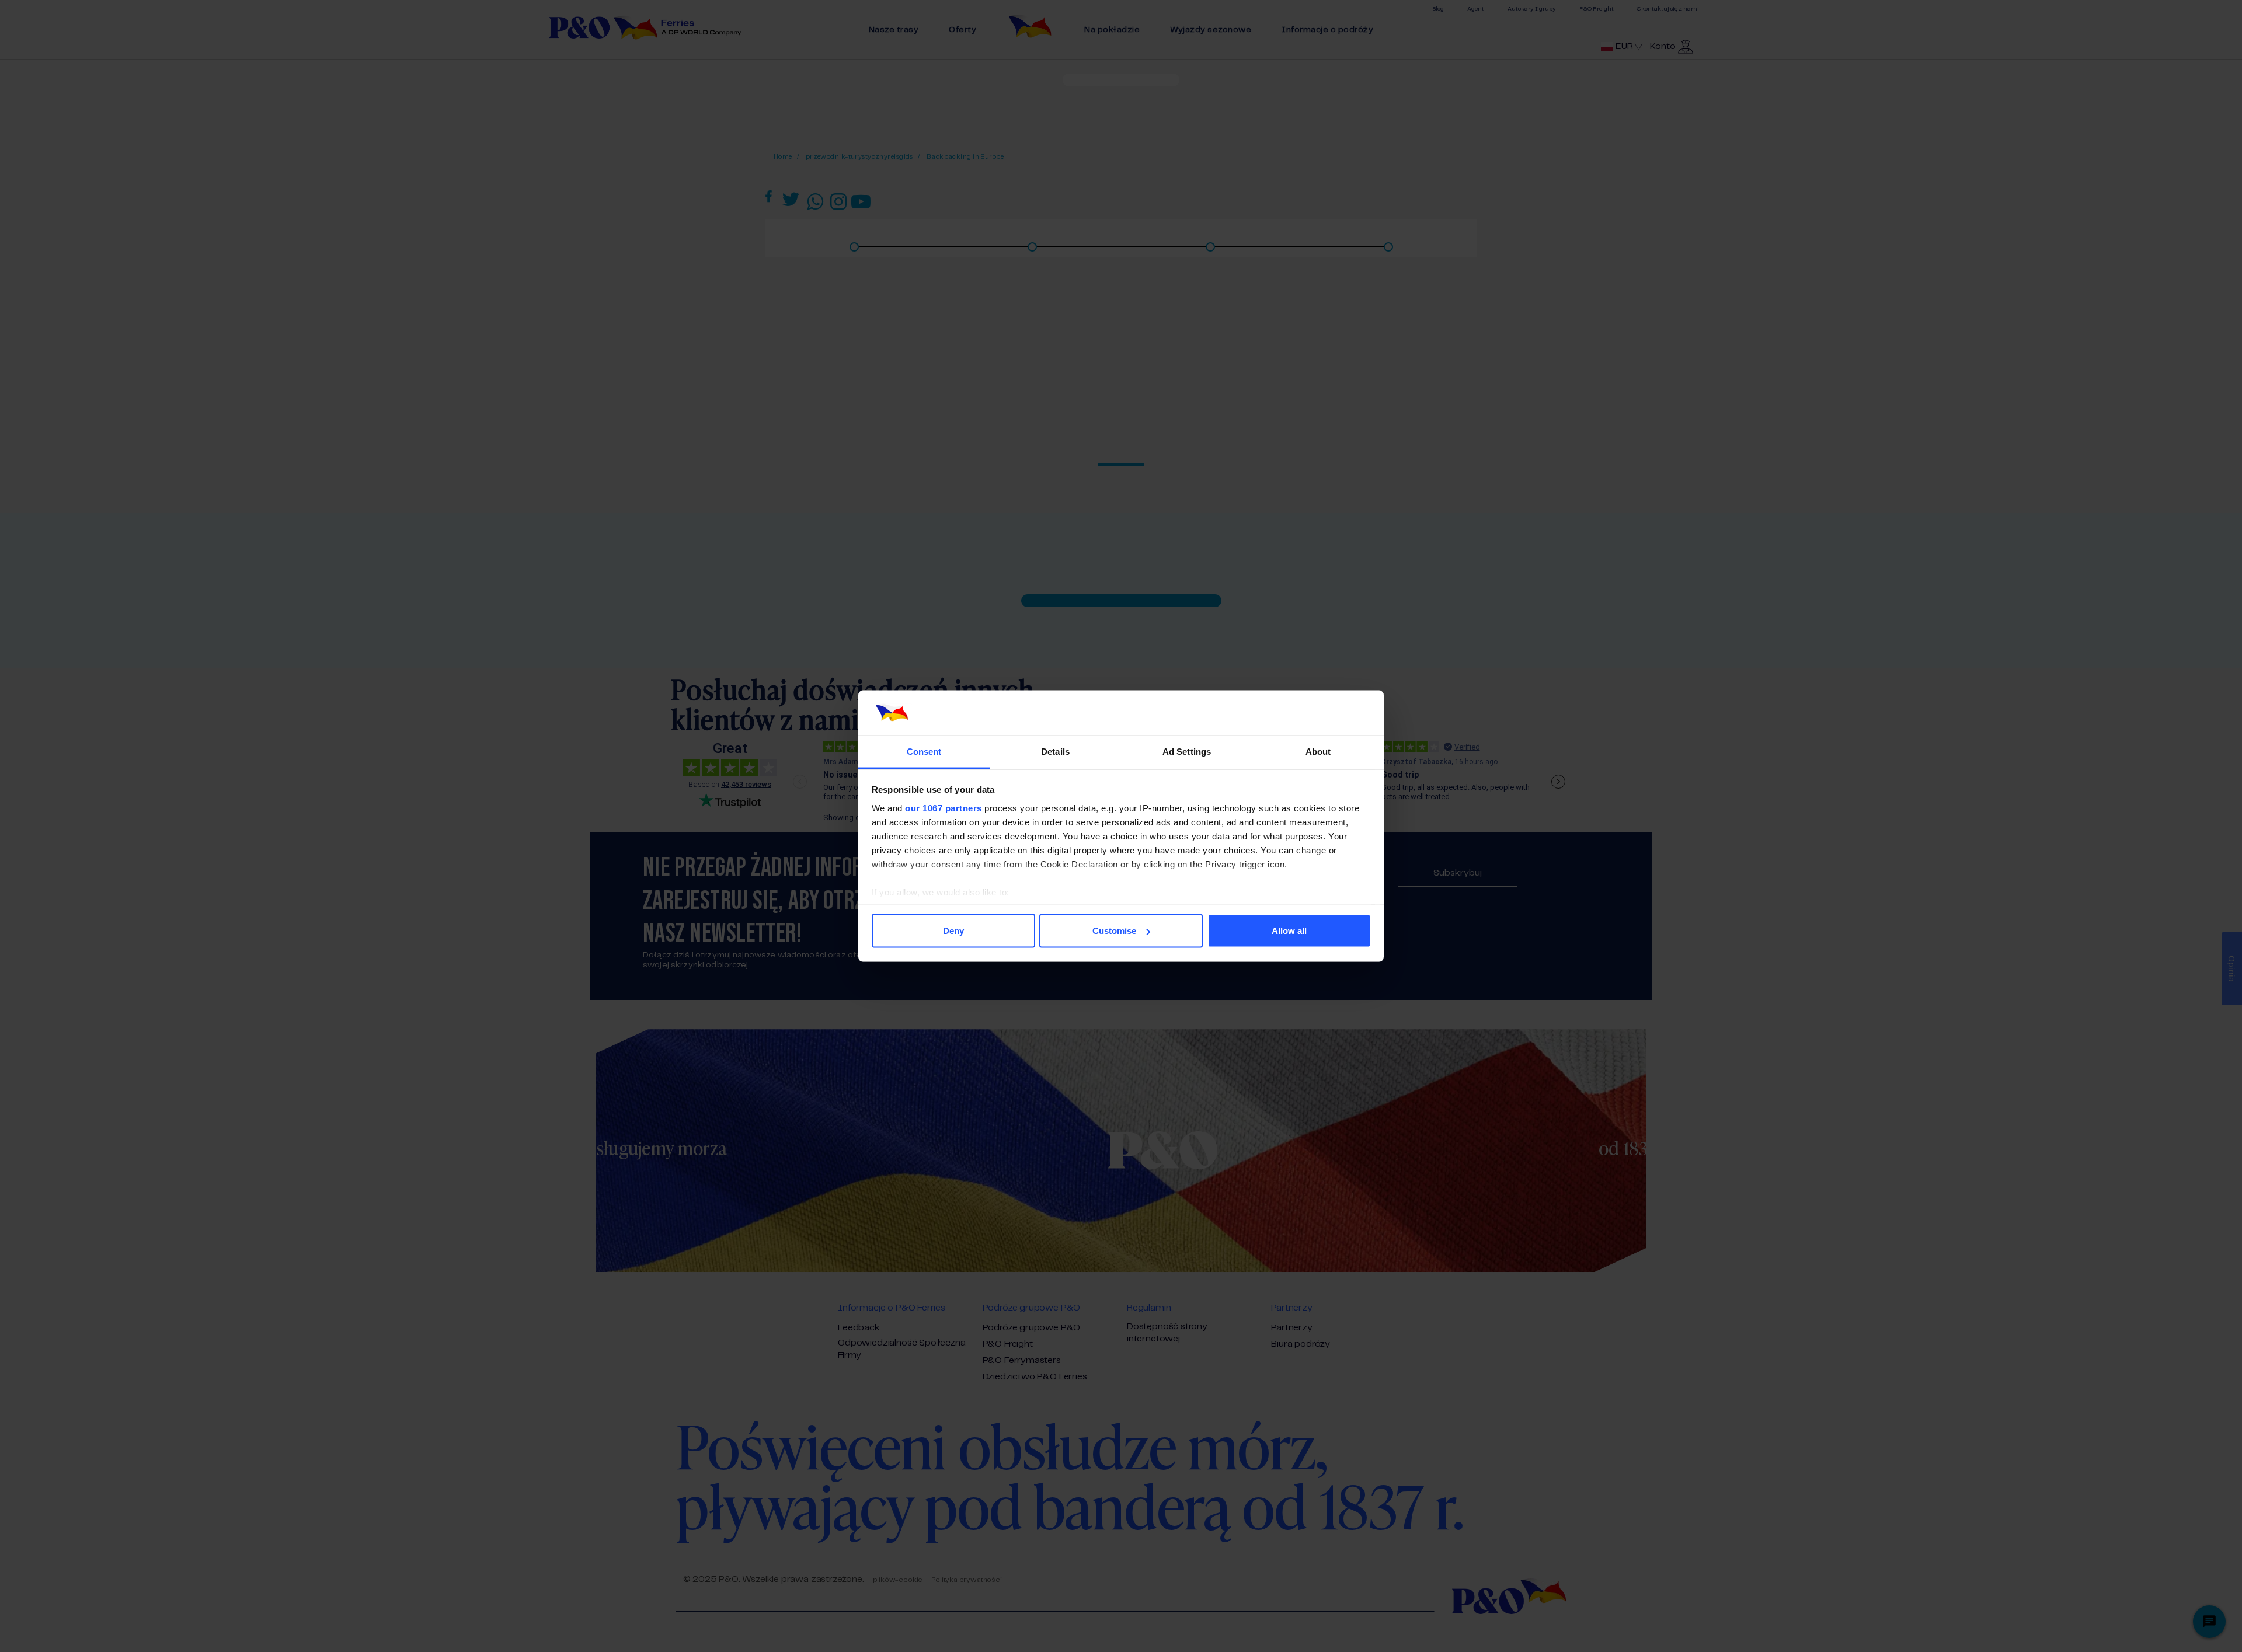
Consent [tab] (924, 751)
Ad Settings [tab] (1187, 751)
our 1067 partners (944, 808)
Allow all (1289, 931)
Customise (1114, 931)
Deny (953, 931)
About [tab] (1318, 751)
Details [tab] (1055, 751)
